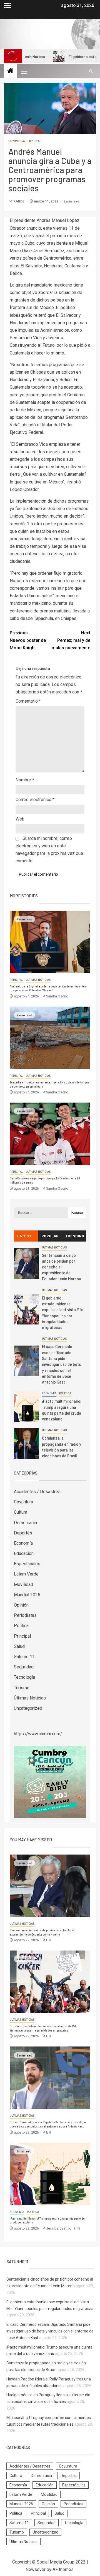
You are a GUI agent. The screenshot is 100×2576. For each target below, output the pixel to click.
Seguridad (24, 1667)
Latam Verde (26, 1574)
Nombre (25, 780)
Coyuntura (17, 141)
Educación (24, 1553)
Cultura (21, 1512)
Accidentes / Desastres (37, 1492)
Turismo (22, 1688)
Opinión (21, 1605)
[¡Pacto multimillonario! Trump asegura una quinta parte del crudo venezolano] (27, 1407)
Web (20, 819)
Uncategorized (28, 1708)
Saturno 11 (24, 1657)
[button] (24, 71)
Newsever (36, 2569)
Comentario (28, 701)
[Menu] (24, 71)
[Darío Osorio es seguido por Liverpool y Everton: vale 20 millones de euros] (50, 1134)
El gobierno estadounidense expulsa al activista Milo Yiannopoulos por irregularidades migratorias (43, 2028)
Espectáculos (27, 1564)
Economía (49, 1393)
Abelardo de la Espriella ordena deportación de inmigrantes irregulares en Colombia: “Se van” (48, 988)
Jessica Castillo (59, 2228)
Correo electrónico (35, 800)
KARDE (19, 201)
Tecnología (24, 1677)
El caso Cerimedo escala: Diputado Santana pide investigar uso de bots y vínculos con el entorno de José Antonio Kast (61, 1364)
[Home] (11, 71)
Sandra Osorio (57, 996)
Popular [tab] (50, 1236)
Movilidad (23, 1585)
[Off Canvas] (7, 5)
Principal (34, 141)
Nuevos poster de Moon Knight (28, 640)
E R (49, 1940)
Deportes (23, 1533)
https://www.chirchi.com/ (38, 1734)
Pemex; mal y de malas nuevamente (71, 640)
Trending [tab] (75, 1236)
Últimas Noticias (38, 980)
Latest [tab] (24, 1236)
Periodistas (25, 1615)
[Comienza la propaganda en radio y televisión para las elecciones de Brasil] (27, 1443)
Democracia (25, 1523)
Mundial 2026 (27, 1595)
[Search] (91, 71)
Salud (19, 1646)
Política (65, 1393)
